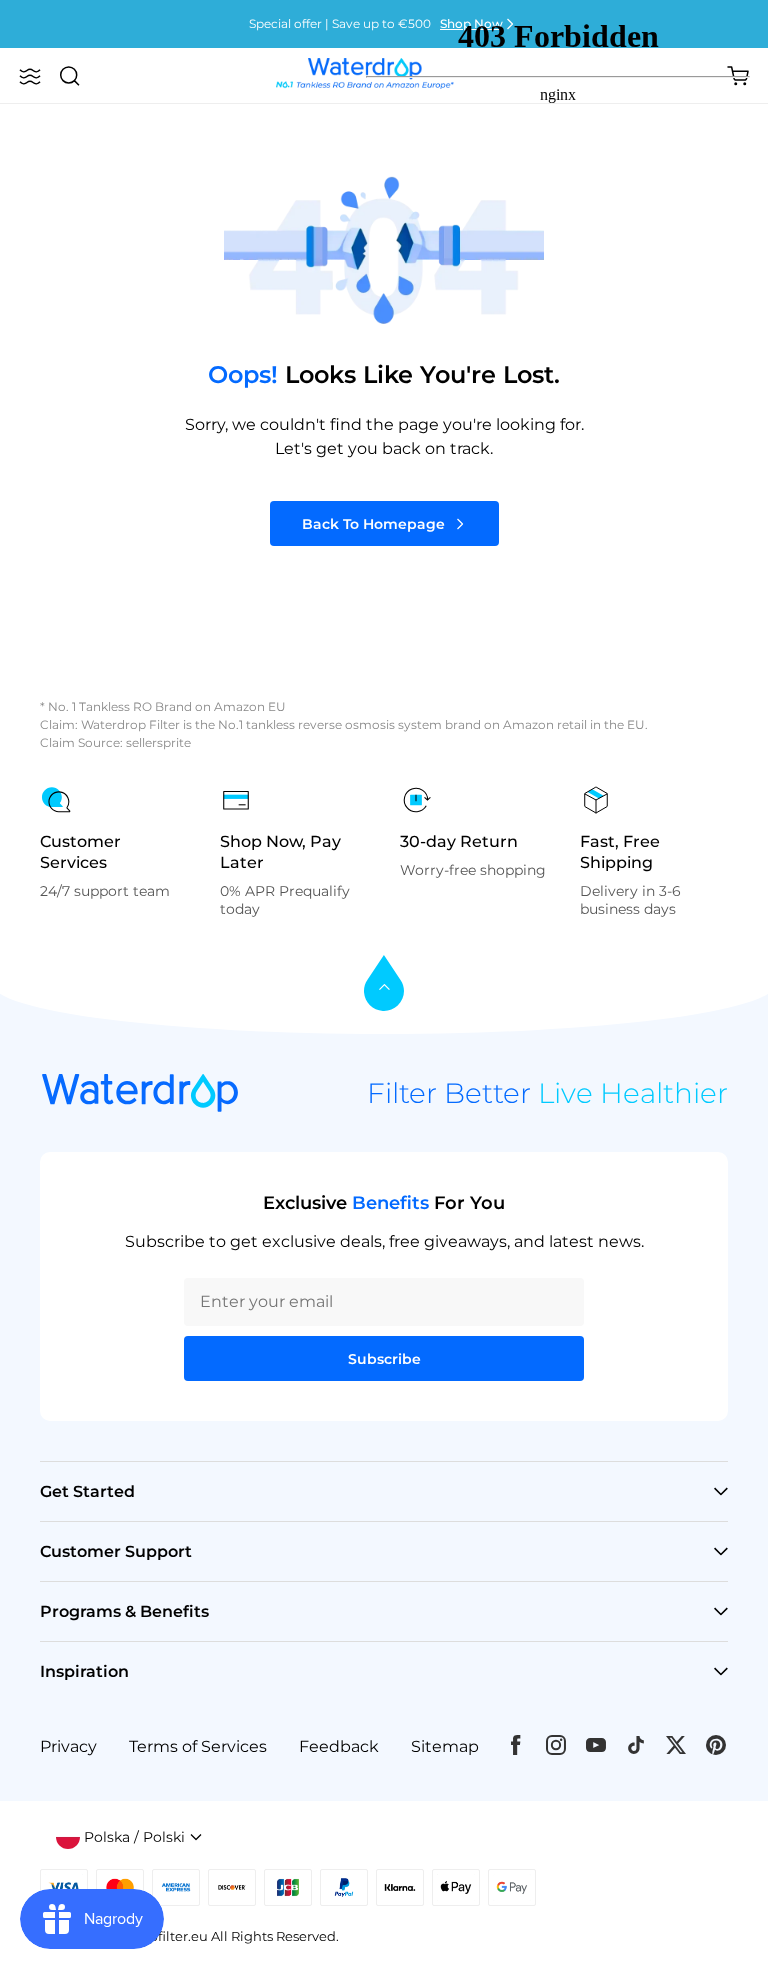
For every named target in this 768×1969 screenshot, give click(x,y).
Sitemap (445, 1746)
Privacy (68, 1746)
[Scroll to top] (384, 984)
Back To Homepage (373, 524)
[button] (30, 76)
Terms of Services (198, 1746)
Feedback (339, 1746)
